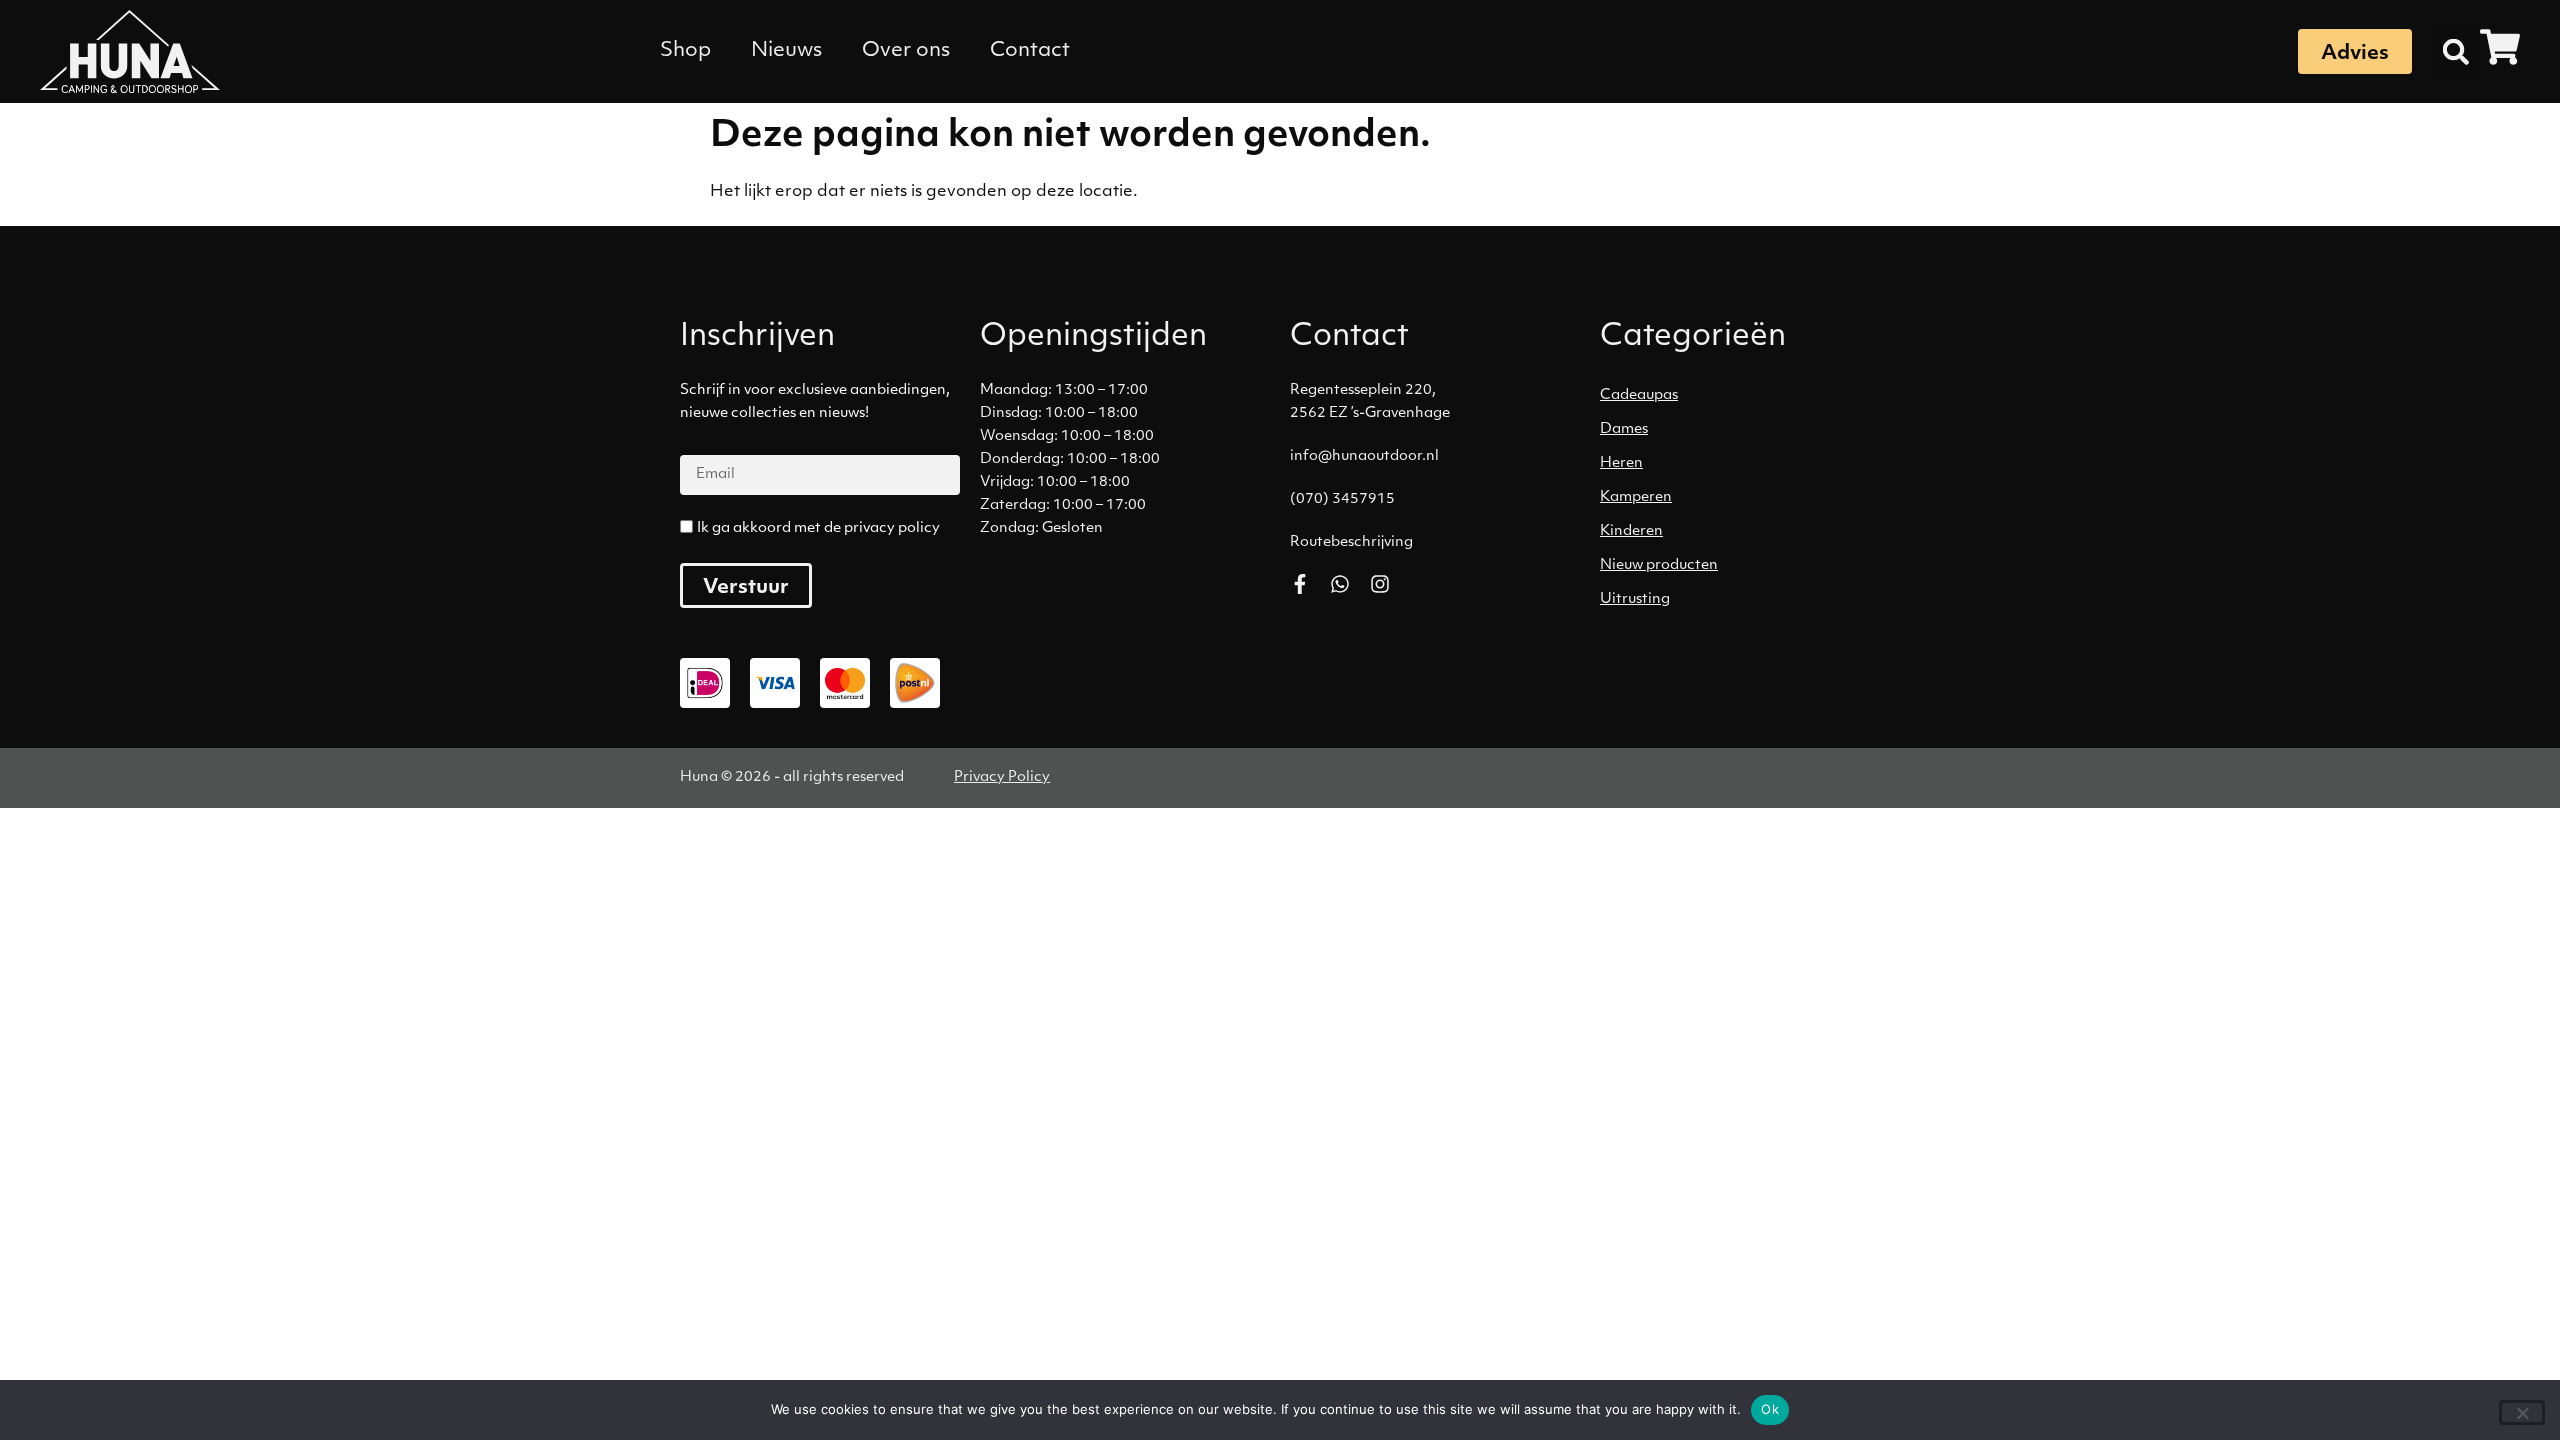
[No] (2522, 1412)
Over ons (906, 51)
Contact (1030, 51)
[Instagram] (1380, 584)
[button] (2456, 52)
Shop (685, 51)
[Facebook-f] (1300, 584)
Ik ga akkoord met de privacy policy (818, 528)
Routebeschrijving (1351, 542)
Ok (1770, 1409)
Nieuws (786, 51)
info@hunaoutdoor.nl (1364, 456)
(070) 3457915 (1342, 499)
